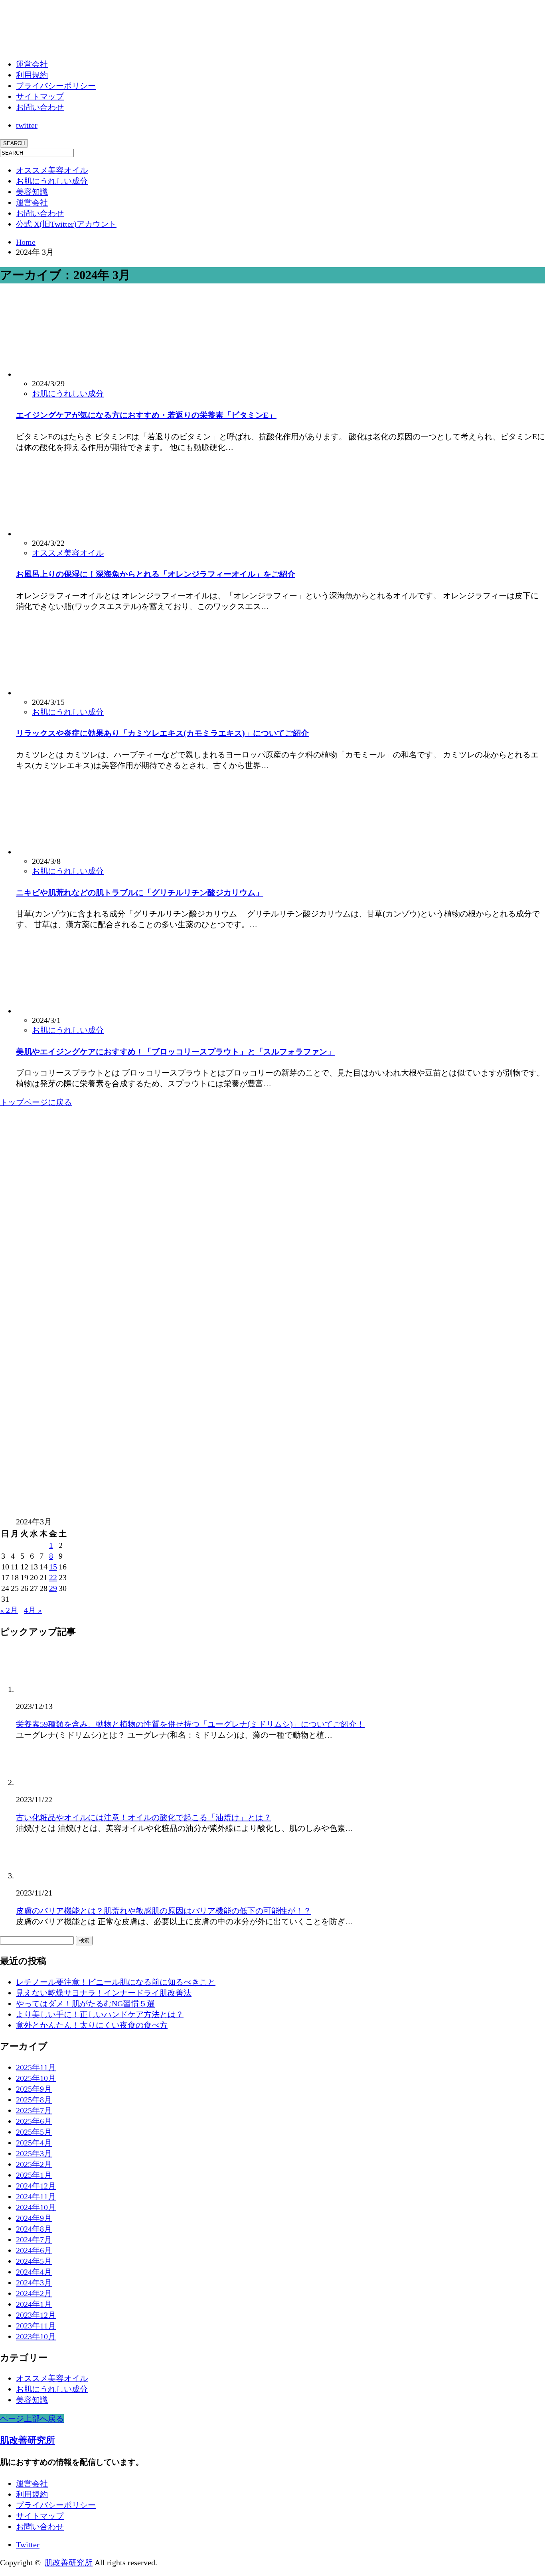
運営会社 (32, 64)
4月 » (33, 1610)
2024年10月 (36, 2207)
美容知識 (32, 192)
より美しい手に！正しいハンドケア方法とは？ (100, 2014)
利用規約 (32, 75)
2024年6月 (34, 2250)
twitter (27, 125)
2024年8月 (34, 2229)
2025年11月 (36, 2067)
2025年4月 (34, 2143)
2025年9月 (34, 2089)
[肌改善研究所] (60, 39)
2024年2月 (34, 2293)
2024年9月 (34, 2218)
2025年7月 (34, 2110)
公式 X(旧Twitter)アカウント (66, 224)
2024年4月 (34, 2272)
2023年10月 (36, 2336)
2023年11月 (36, 2326)
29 (53, 1588)
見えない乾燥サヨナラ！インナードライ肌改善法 (104, 1993)
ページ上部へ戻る (32, 2419)
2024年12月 (36, 2186)
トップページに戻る (36, 1102)
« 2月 (9, 1610)
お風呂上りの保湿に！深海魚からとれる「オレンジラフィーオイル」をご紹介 (156, 574)
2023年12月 (36, 2315)
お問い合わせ (40, 107)
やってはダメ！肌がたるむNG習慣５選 (85, 2004)
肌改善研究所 (28, 2440)
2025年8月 (34, 2100)
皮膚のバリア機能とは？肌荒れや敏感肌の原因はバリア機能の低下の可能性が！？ (164, 1911)
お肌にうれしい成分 (52, 181)
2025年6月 (34, 2121)
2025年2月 (34, 2164)
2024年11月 (36, 2196)
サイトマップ (40, 96)
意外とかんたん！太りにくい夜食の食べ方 (92, 2025)
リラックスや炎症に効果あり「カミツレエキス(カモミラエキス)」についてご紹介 (162, 733)
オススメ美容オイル (52, 170)
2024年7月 (34, 2240)
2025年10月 (36, 2078)
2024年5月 (34, 2261)
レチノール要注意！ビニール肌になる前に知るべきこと (116, 1982)
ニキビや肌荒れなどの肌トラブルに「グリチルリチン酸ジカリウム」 (140, 893)
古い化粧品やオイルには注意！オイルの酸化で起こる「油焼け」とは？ (144, 1817)
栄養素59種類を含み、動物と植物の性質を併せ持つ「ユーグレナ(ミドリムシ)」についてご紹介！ (190, 1724)
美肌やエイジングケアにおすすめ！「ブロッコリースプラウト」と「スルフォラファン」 (176, 1052)
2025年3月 (34, 2153)
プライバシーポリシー (56, 86)
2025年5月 (34, 2132)
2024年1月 (34, 2304)
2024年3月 (34, 2283)
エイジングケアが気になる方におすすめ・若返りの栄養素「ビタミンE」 (146, 415)
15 (53, 1567)
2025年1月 (34, 2175)
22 (53, 1577)
